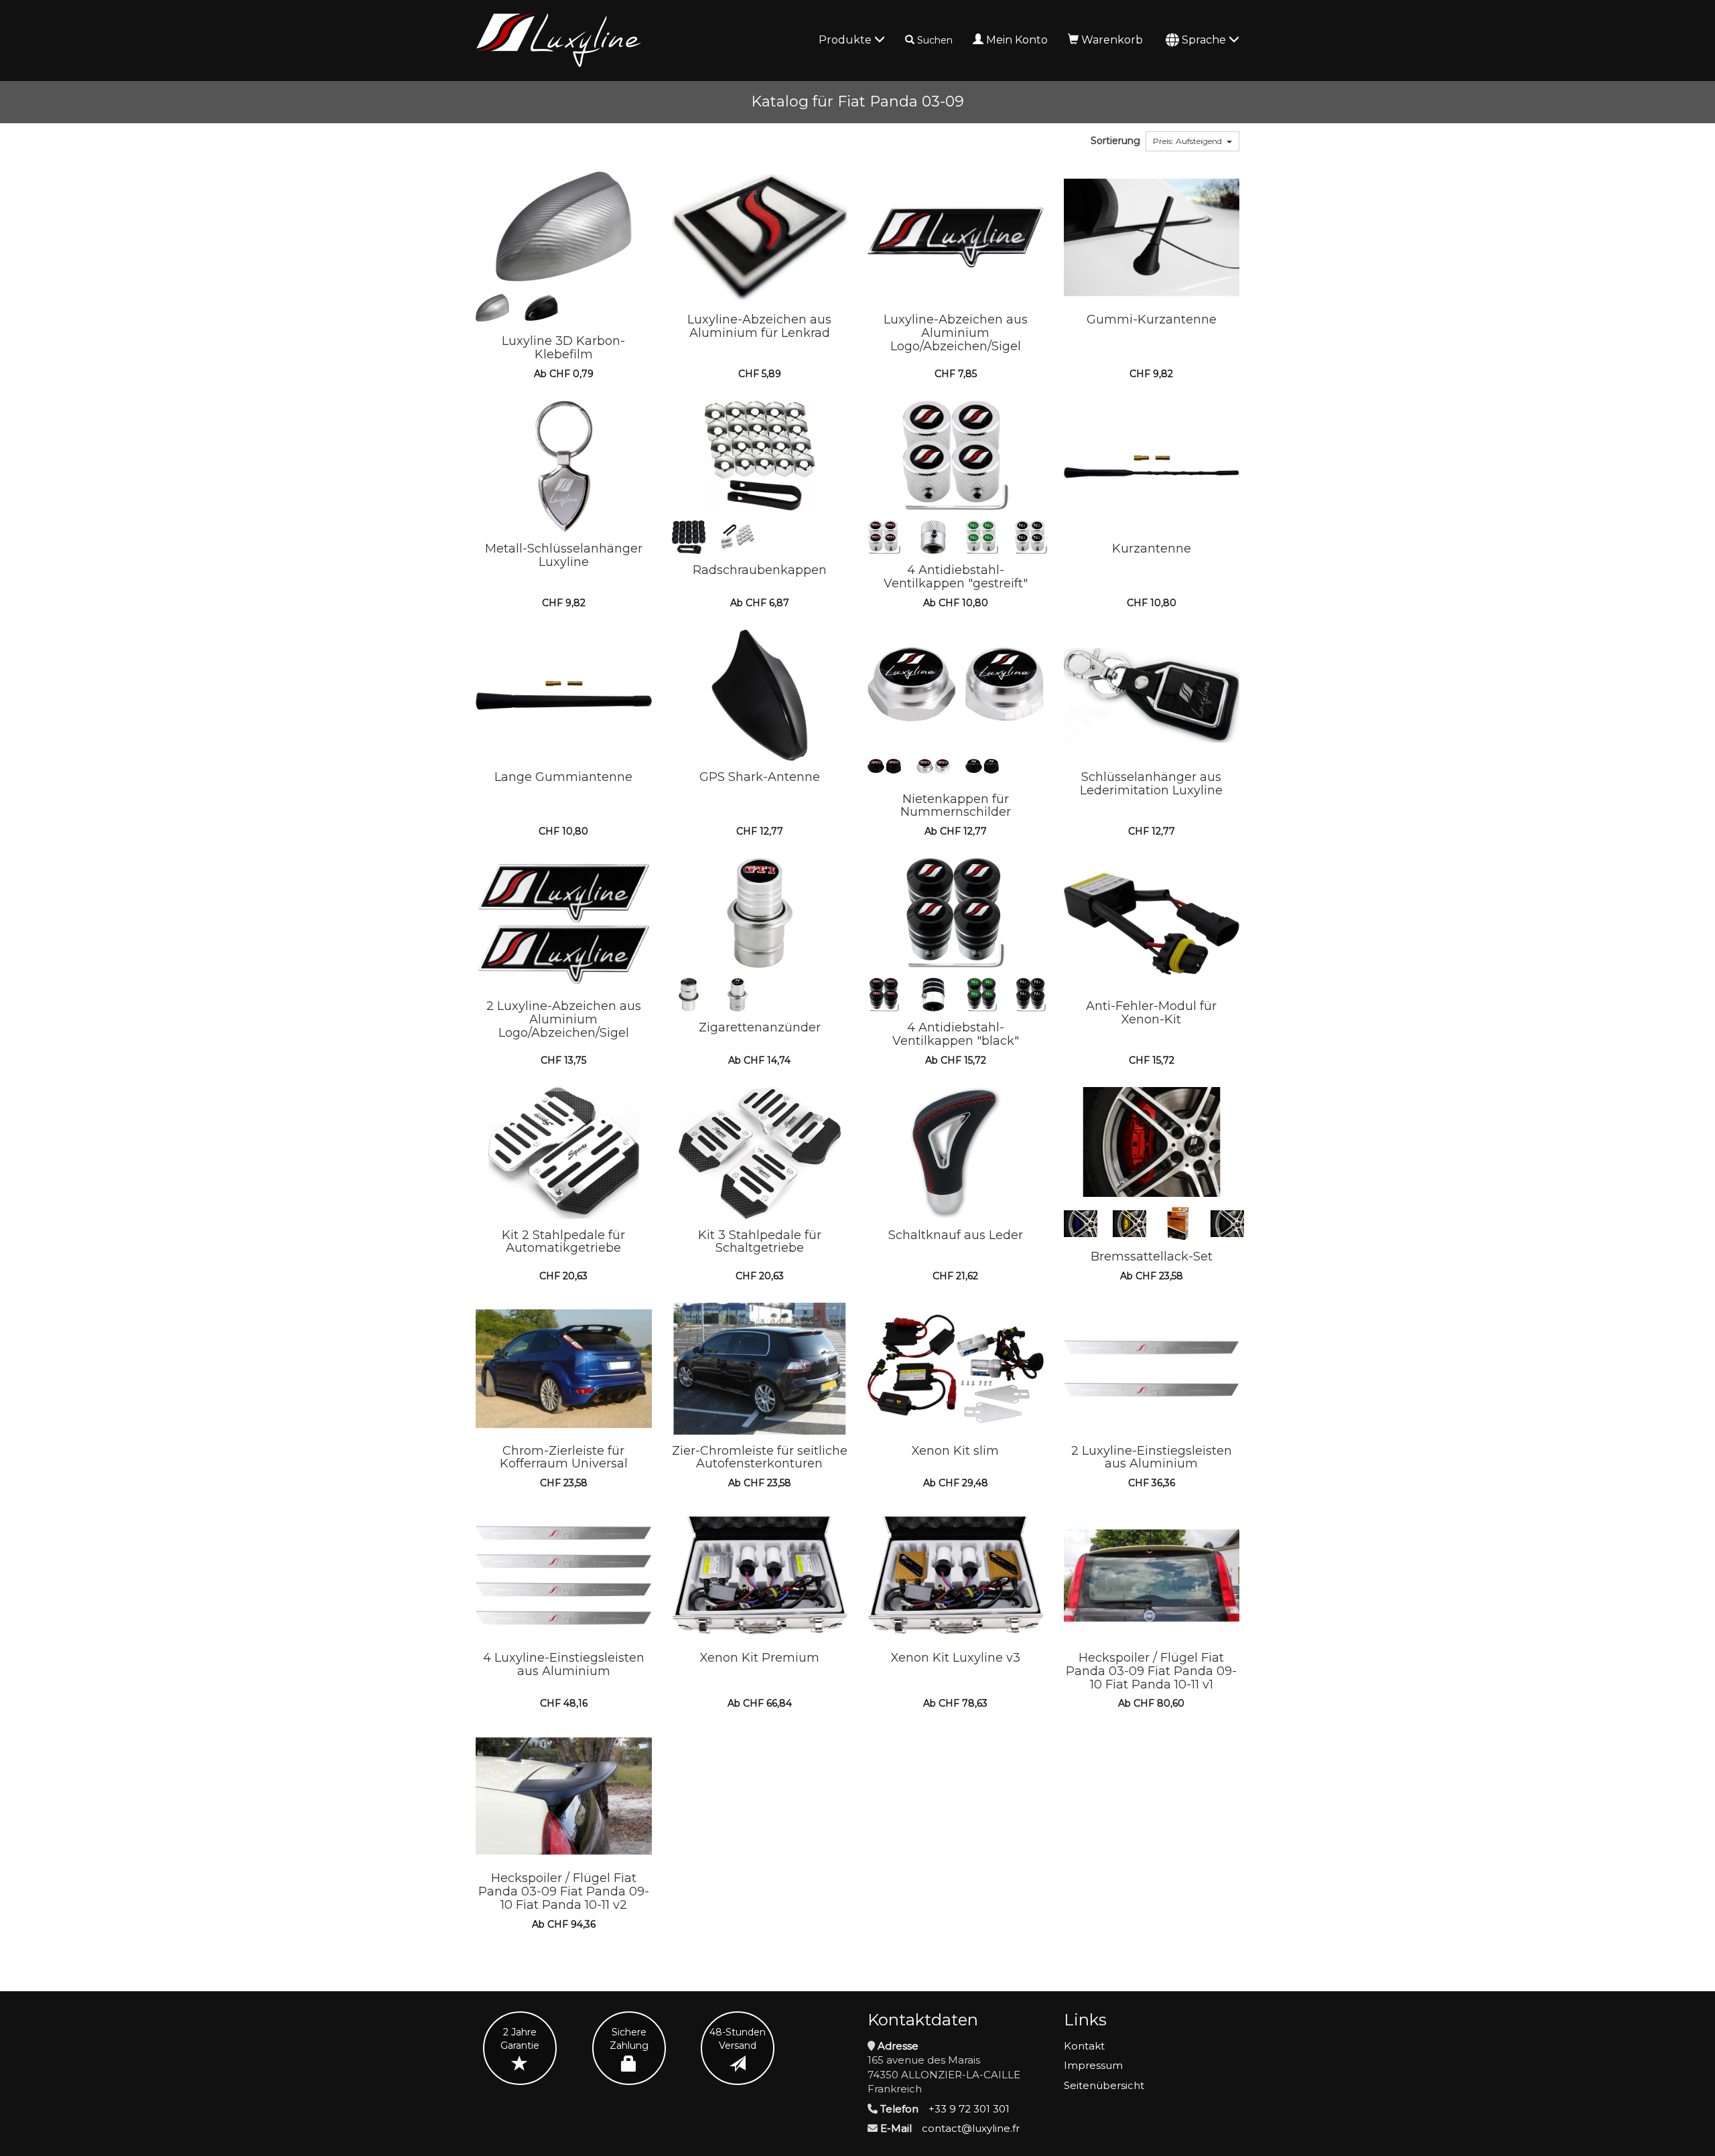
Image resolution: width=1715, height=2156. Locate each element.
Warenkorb (1112, 40)
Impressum (1093, 2065)
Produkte (846, 40)
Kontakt (1084, 2046)
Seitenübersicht (1104, 2085)
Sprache (1205, 40)
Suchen (935, 40)
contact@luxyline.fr (971, 2128)
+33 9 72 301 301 (969, 2109)
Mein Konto (1017, 40)
